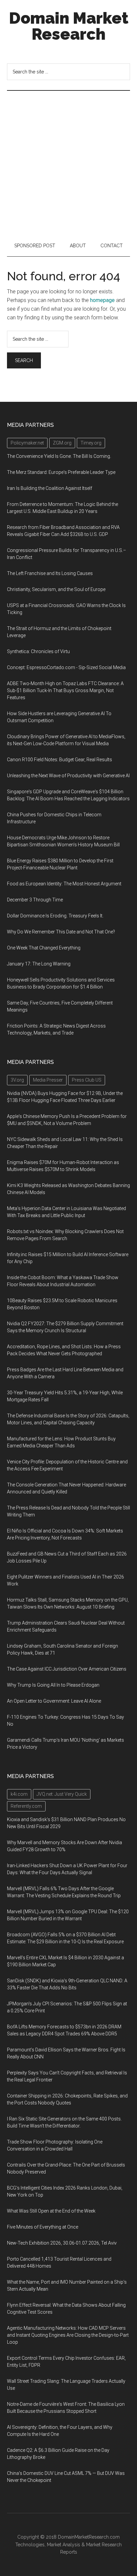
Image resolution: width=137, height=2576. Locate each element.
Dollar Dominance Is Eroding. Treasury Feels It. (55, 916)
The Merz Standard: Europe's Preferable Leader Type (61, 472)
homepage (102, 300)
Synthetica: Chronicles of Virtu (38, 651)
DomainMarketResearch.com (89, 2537)
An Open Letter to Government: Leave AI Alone (54, 1701)
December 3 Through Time (35, 900)
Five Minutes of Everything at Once (43, 2227)
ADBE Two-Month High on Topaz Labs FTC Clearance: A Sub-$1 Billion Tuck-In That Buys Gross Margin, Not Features (65, 690)
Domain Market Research (69, 26)
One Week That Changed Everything (44, 948)
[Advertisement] (68, 163)
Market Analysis (64, 2545)
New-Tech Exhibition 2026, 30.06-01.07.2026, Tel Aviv (62, 2243)
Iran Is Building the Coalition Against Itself (50, 488)
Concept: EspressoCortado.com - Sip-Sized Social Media (66, 667)
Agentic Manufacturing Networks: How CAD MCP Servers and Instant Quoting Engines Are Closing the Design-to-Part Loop (68, 2335)
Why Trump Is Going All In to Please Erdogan (53, 1685)
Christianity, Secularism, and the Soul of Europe (56, 589)
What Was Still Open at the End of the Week (51, 2211)
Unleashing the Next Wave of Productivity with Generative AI (68, 776)
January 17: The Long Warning (39, 964)
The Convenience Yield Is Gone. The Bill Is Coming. (59, 456)
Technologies (30, 2545)
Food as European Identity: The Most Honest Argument (64, 884)
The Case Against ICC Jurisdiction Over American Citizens (67, 1669)
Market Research (104, 2545)
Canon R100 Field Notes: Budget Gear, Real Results (60, 760)
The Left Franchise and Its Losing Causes (50, 573)
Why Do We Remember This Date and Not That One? (61, 932)
